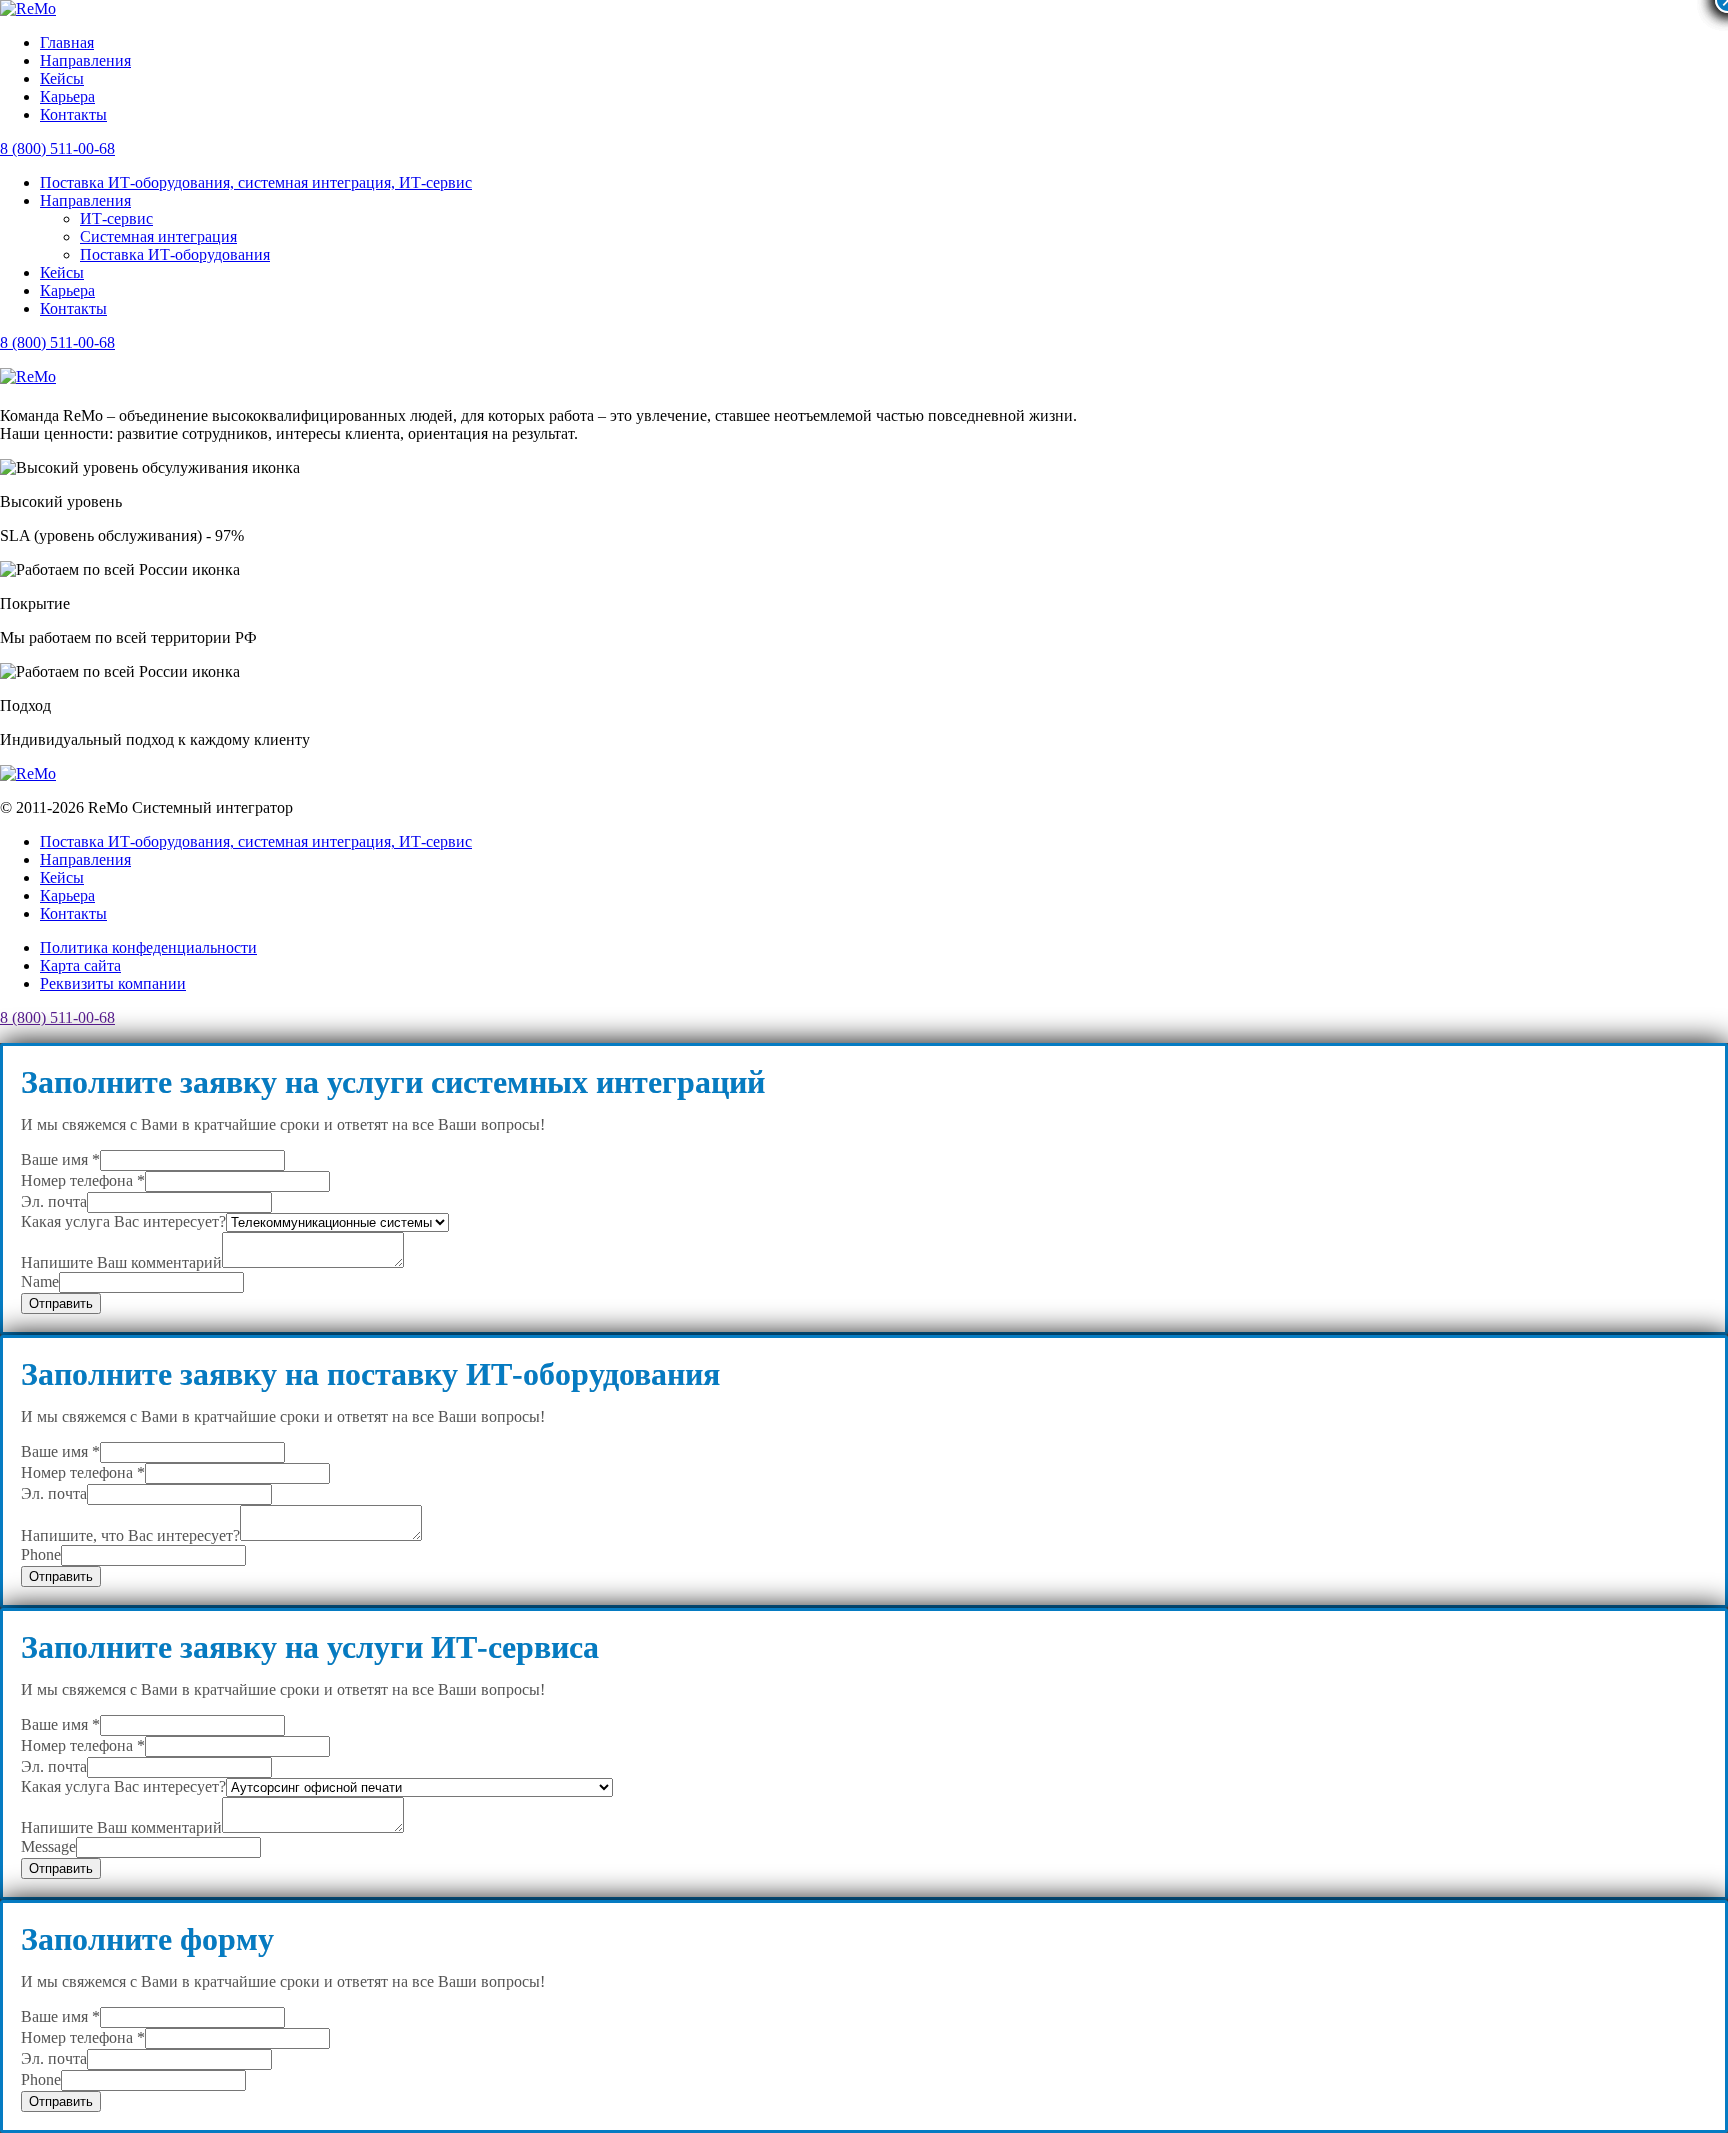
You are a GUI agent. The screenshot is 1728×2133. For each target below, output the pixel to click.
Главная (67, 42)
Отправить (61, 1303)
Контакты (73, 114)
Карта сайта (80, 965)
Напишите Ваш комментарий (121, 1262)
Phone (41, 1554)
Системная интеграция (158, 236)
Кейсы (62, 78)
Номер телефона (83, 1180)
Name (40, 1281)
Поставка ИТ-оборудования (175, 254)
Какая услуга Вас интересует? (123, 1221)
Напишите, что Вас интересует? (130, 1535)
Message (48, 1846)
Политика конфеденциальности (148, 947)
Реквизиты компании (113, 983)
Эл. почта (54, 1201)
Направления (85, 60)
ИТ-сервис (116, 218)
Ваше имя (60, 1159)
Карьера (67, 96)
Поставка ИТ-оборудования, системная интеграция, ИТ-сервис (256, 182)
